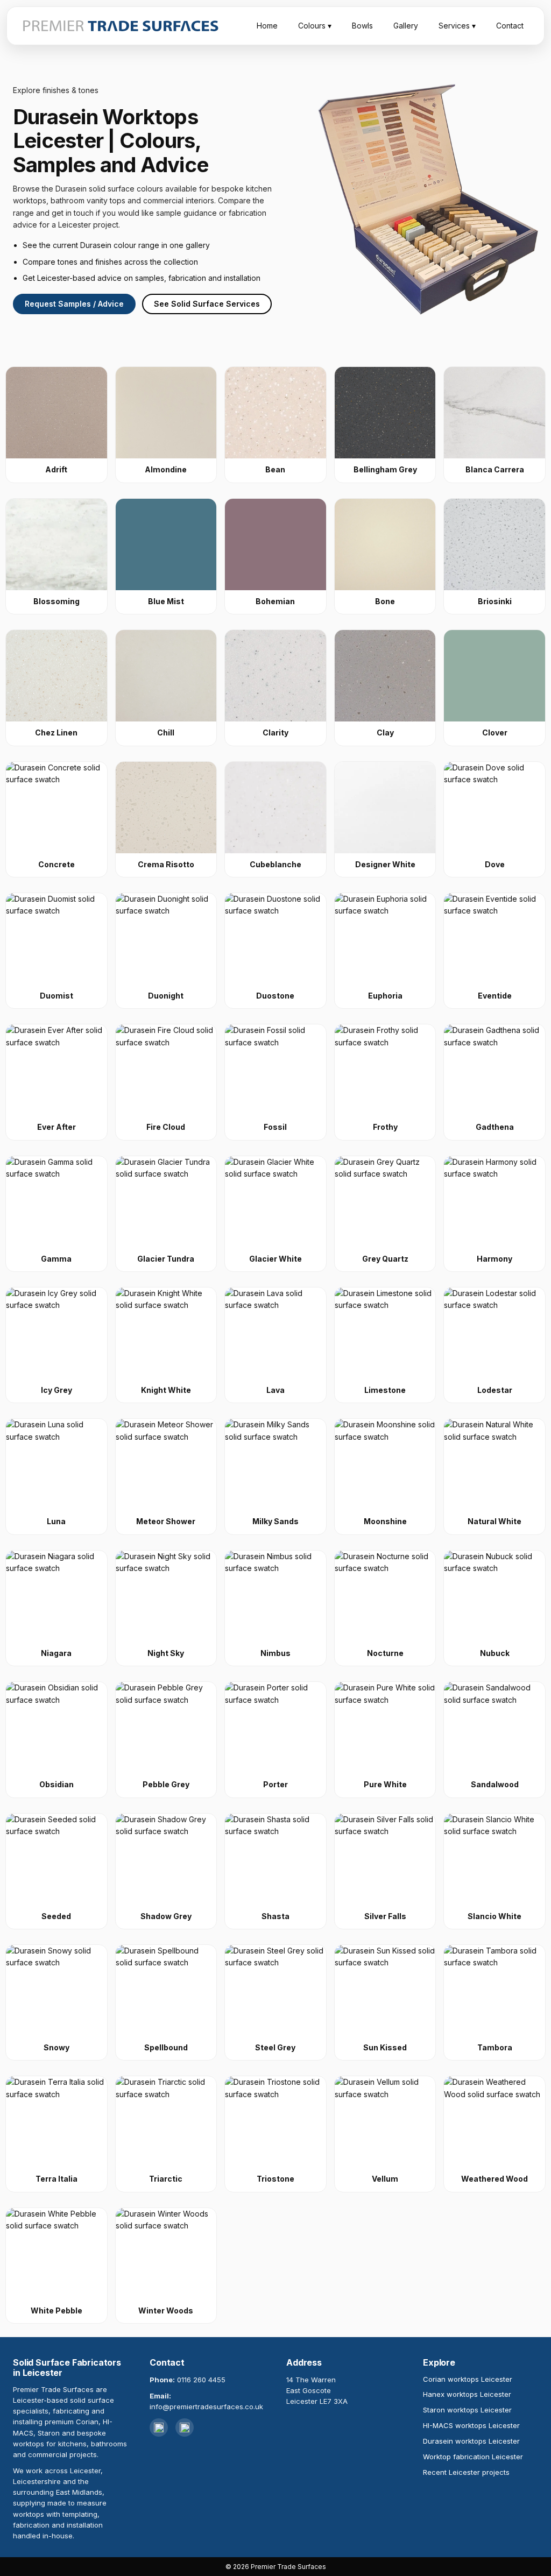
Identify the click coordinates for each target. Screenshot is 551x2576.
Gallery (406, 26)
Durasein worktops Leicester (471, 2441)
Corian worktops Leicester (468, 2379)
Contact (510, 26)
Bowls (362, 26)
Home (267, 26)
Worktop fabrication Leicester (473, 2457)
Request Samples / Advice (74, 304)
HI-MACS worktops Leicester (471, 2425)
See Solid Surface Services (207, 304)
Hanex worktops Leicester (467, 2394)
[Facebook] (185, 2428)
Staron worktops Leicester (467, 2410)
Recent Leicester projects (466, 2472)
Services (457, 26)
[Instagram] (159, 2428)
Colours (315, 26)
